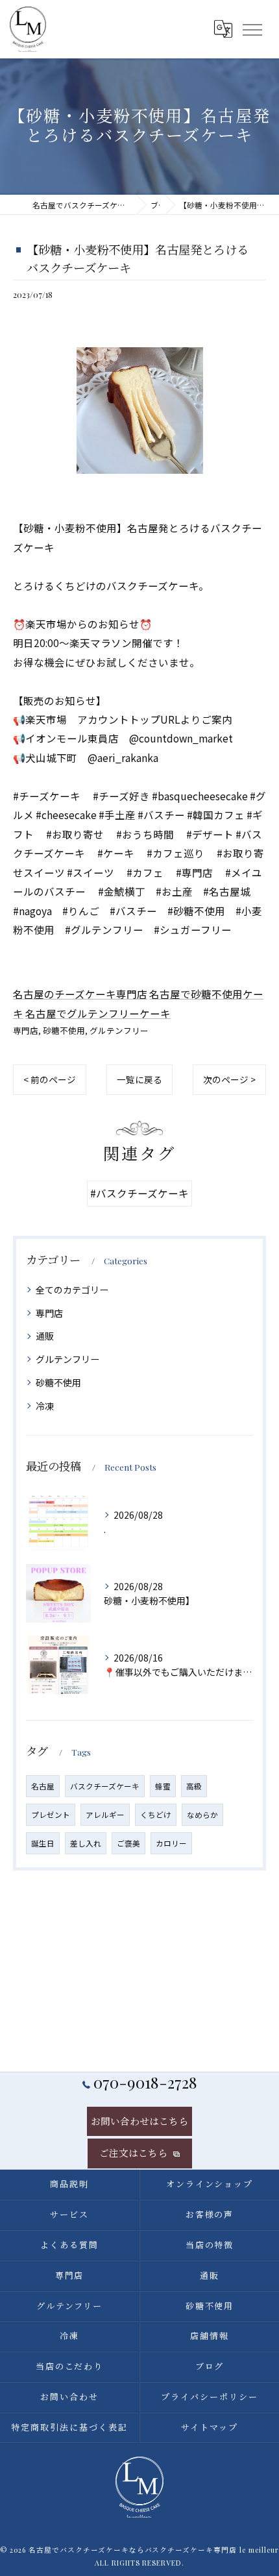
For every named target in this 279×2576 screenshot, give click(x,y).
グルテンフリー (119, 1030)
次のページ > (229, 1079)
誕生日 (43, 1843)
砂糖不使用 (64, 1030)
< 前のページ (50, 1079)
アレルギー (105, 1815)
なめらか (202, 1815)
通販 (45, 1336)
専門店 (26, 1030)
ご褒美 (128, 1843)
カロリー (171, 1843)
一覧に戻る (139, 1079)
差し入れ (86, 1843)
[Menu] (252, 29)
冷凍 (45, 1406)
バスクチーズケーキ (105, 1786)
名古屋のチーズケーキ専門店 (80, 994)
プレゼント (51, 1815)
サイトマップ (210, 2427)
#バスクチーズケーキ (139, 1193)
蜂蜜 (163, 1786)
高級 (194, 1786)
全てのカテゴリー (72, 1290)
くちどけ (156, 1815)
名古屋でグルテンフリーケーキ (98, 1013)
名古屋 (43, 1786)
